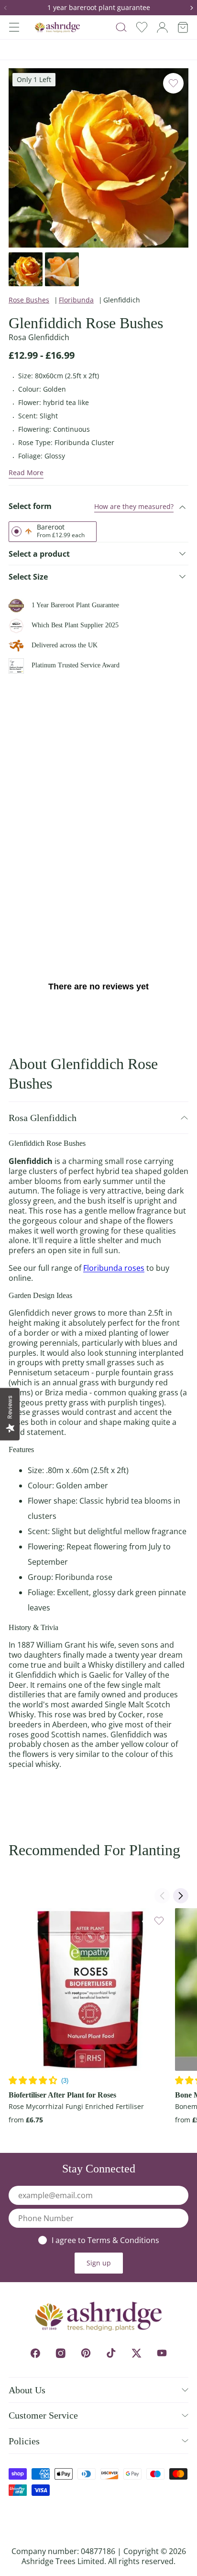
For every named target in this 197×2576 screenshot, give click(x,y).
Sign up (99, 2263)
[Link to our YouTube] (162, 2353)
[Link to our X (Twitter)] (137, 2353)
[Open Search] (121, 27)
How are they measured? (134, 506)
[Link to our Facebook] (35, 2353)
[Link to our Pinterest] (86, 2353)
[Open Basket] (183, 27)
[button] (9, 8)
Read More (26, 473)
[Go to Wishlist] (142, 27)
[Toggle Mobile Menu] (14, 27)
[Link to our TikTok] (111, 2353)
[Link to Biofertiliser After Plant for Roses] (90, 1989)
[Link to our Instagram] (60, 2353)
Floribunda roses (114, 1268)
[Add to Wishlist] (173, 83)
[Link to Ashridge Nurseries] (57, 27)
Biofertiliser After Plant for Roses (62, 2095)
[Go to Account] (162, 27)
